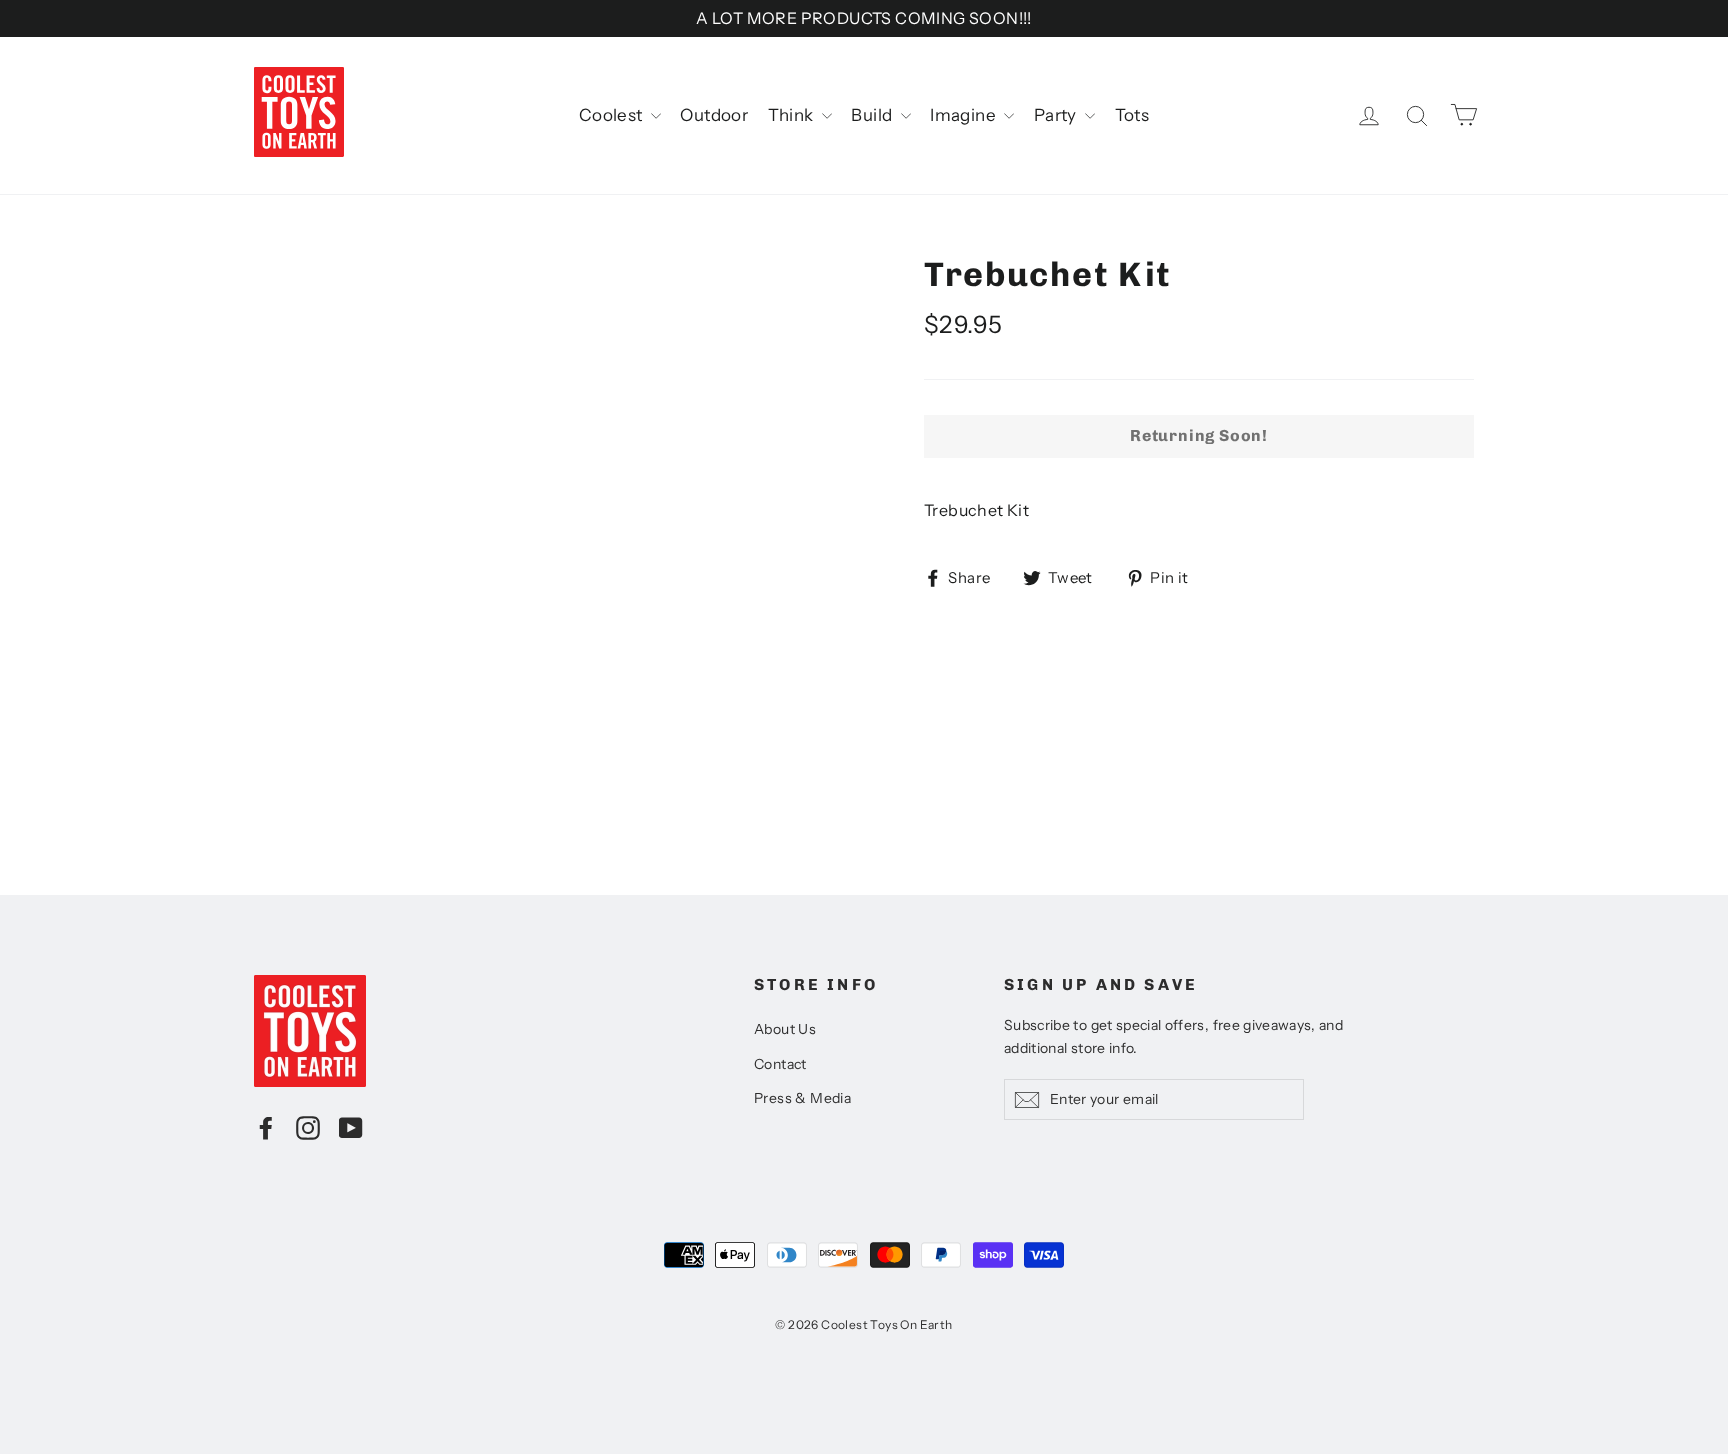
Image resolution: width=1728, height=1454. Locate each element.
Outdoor (714, 115)
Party (1057, 115)
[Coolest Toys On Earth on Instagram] (308, 1127)
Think (792, 115)
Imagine (964, 115)
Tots (1132, 115)
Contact (780, 1064)
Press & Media (802, 1098)
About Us (785, 1029)
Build (873, 115)
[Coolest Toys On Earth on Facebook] (266, 1127)
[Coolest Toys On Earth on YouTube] (351, 1127)
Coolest (612, 115)
